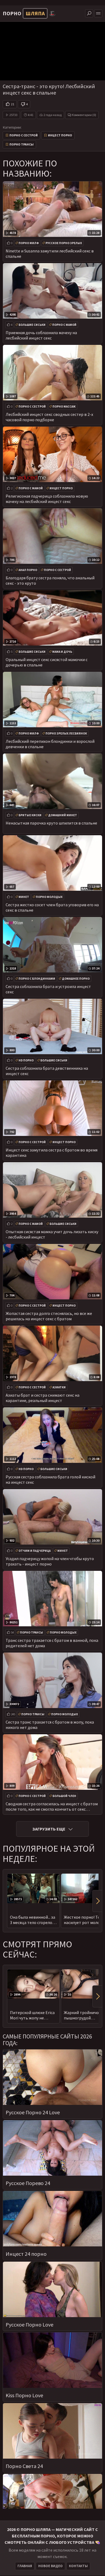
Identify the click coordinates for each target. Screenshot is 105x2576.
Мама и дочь (62, 652)
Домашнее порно (76, 979)
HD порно (26, 1060)
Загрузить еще (49, 1829)
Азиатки (59, 1387)
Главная (25, 2566)
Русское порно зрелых (64, 243)
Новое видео (50, 2566)
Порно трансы (22, 144)
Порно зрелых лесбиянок (66, 733)
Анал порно (28, 570)
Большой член (64, 1796)
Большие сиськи (32, 325)
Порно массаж (64, 407)
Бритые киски (30, 815)
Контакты (78, 2566)
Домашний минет (63, 815)
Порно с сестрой (24, 135)
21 (13, 104)
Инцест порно (60, 135)
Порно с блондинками (37, 979)
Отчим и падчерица (35, 1551)
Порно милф (29, 243)
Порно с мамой (64, 325)
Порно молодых (49, 897)
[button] (97, 1901)
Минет (24, 897)
